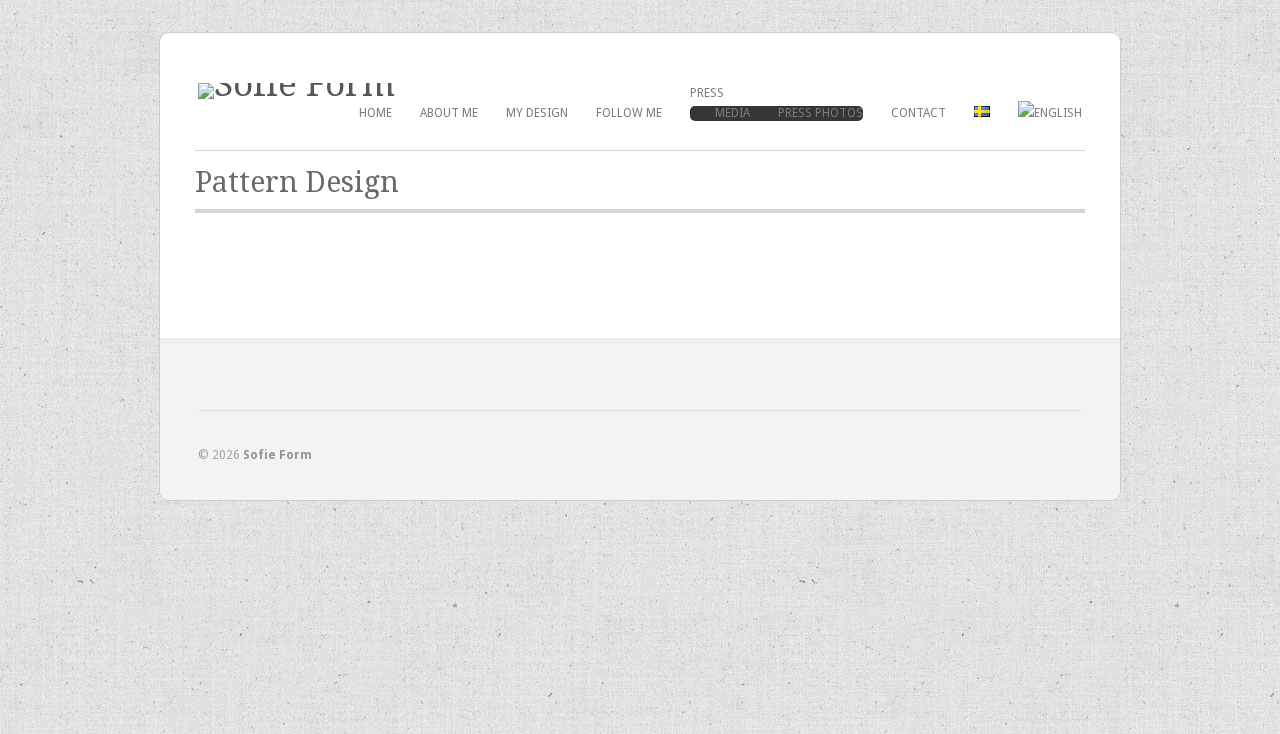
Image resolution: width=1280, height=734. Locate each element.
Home (375, 113)
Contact (918, 113)
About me (449, 113)
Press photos (820, 113)
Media (732, 113)
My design (537, 113)
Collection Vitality (548, 286)
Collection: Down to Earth (274, 286)
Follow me (629, 113)
